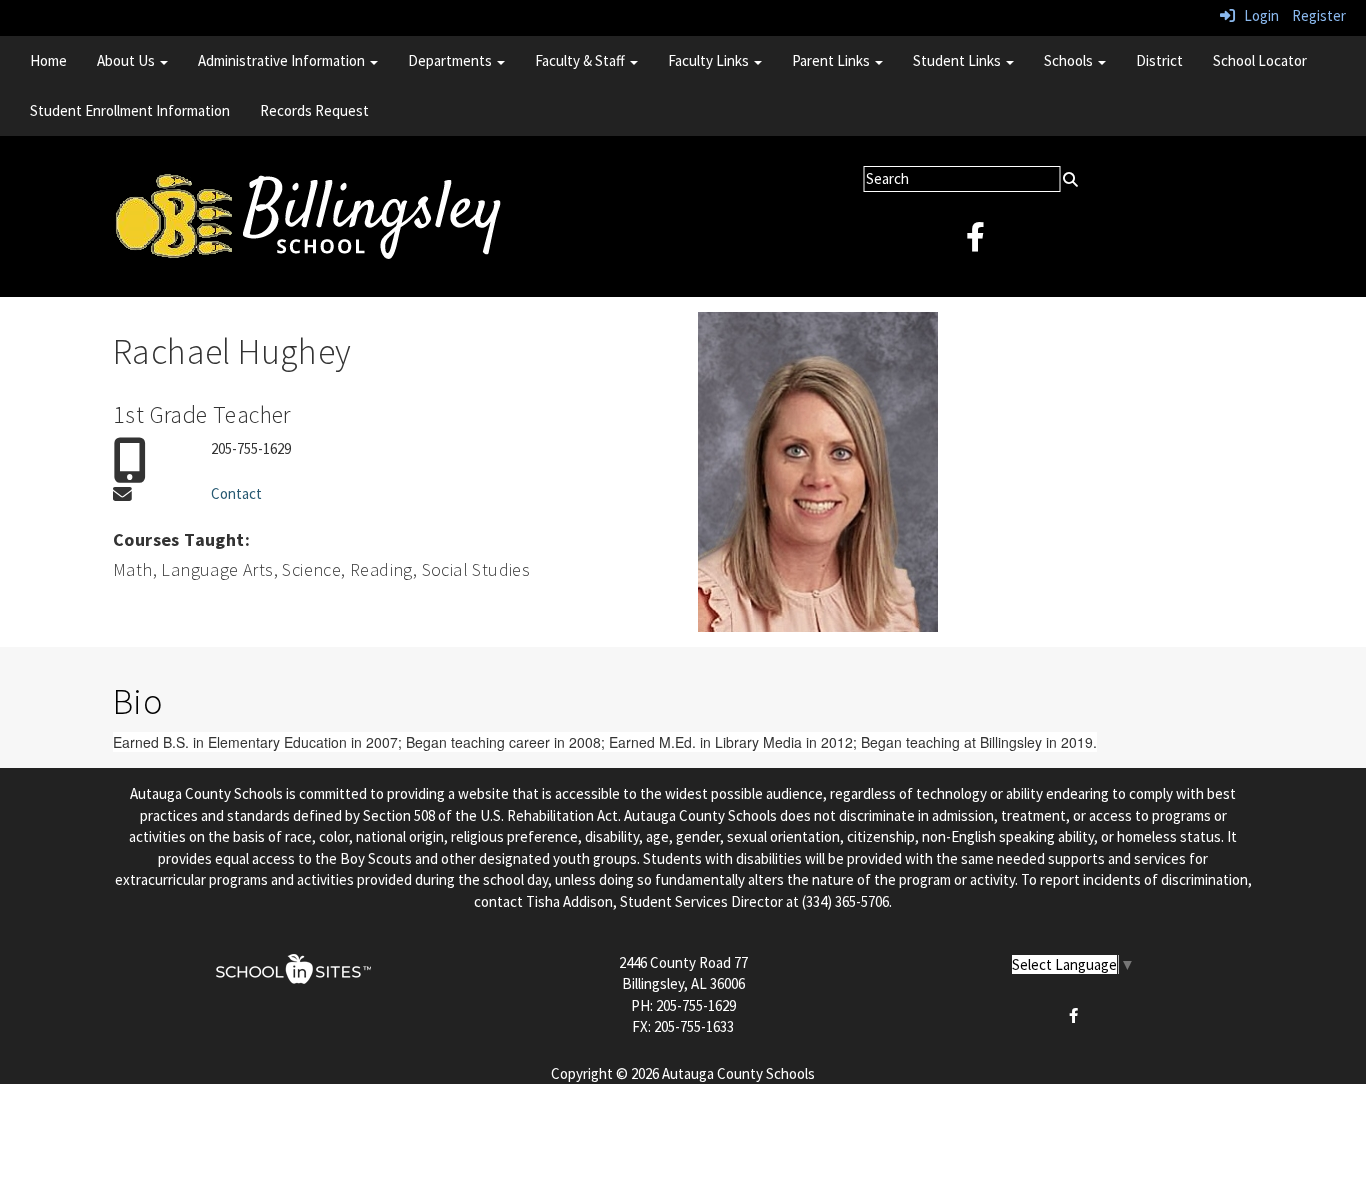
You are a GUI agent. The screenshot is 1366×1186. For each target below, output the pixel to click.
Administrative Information (283, 60)
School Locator (1260, 60)
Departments (451, 60)
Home (48, 60)
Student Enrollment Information (130, 110)
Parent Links (832, 60)
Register (1319, 15)
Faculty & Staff (581, 60)
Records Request (314, 110)
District (1159, 60)
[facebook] (975, 242)
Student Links (958, 60)
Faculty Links (710, 60)
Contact (236, 493)
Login (1257, 15)
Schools (1070, 60)
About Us (127, 60)
